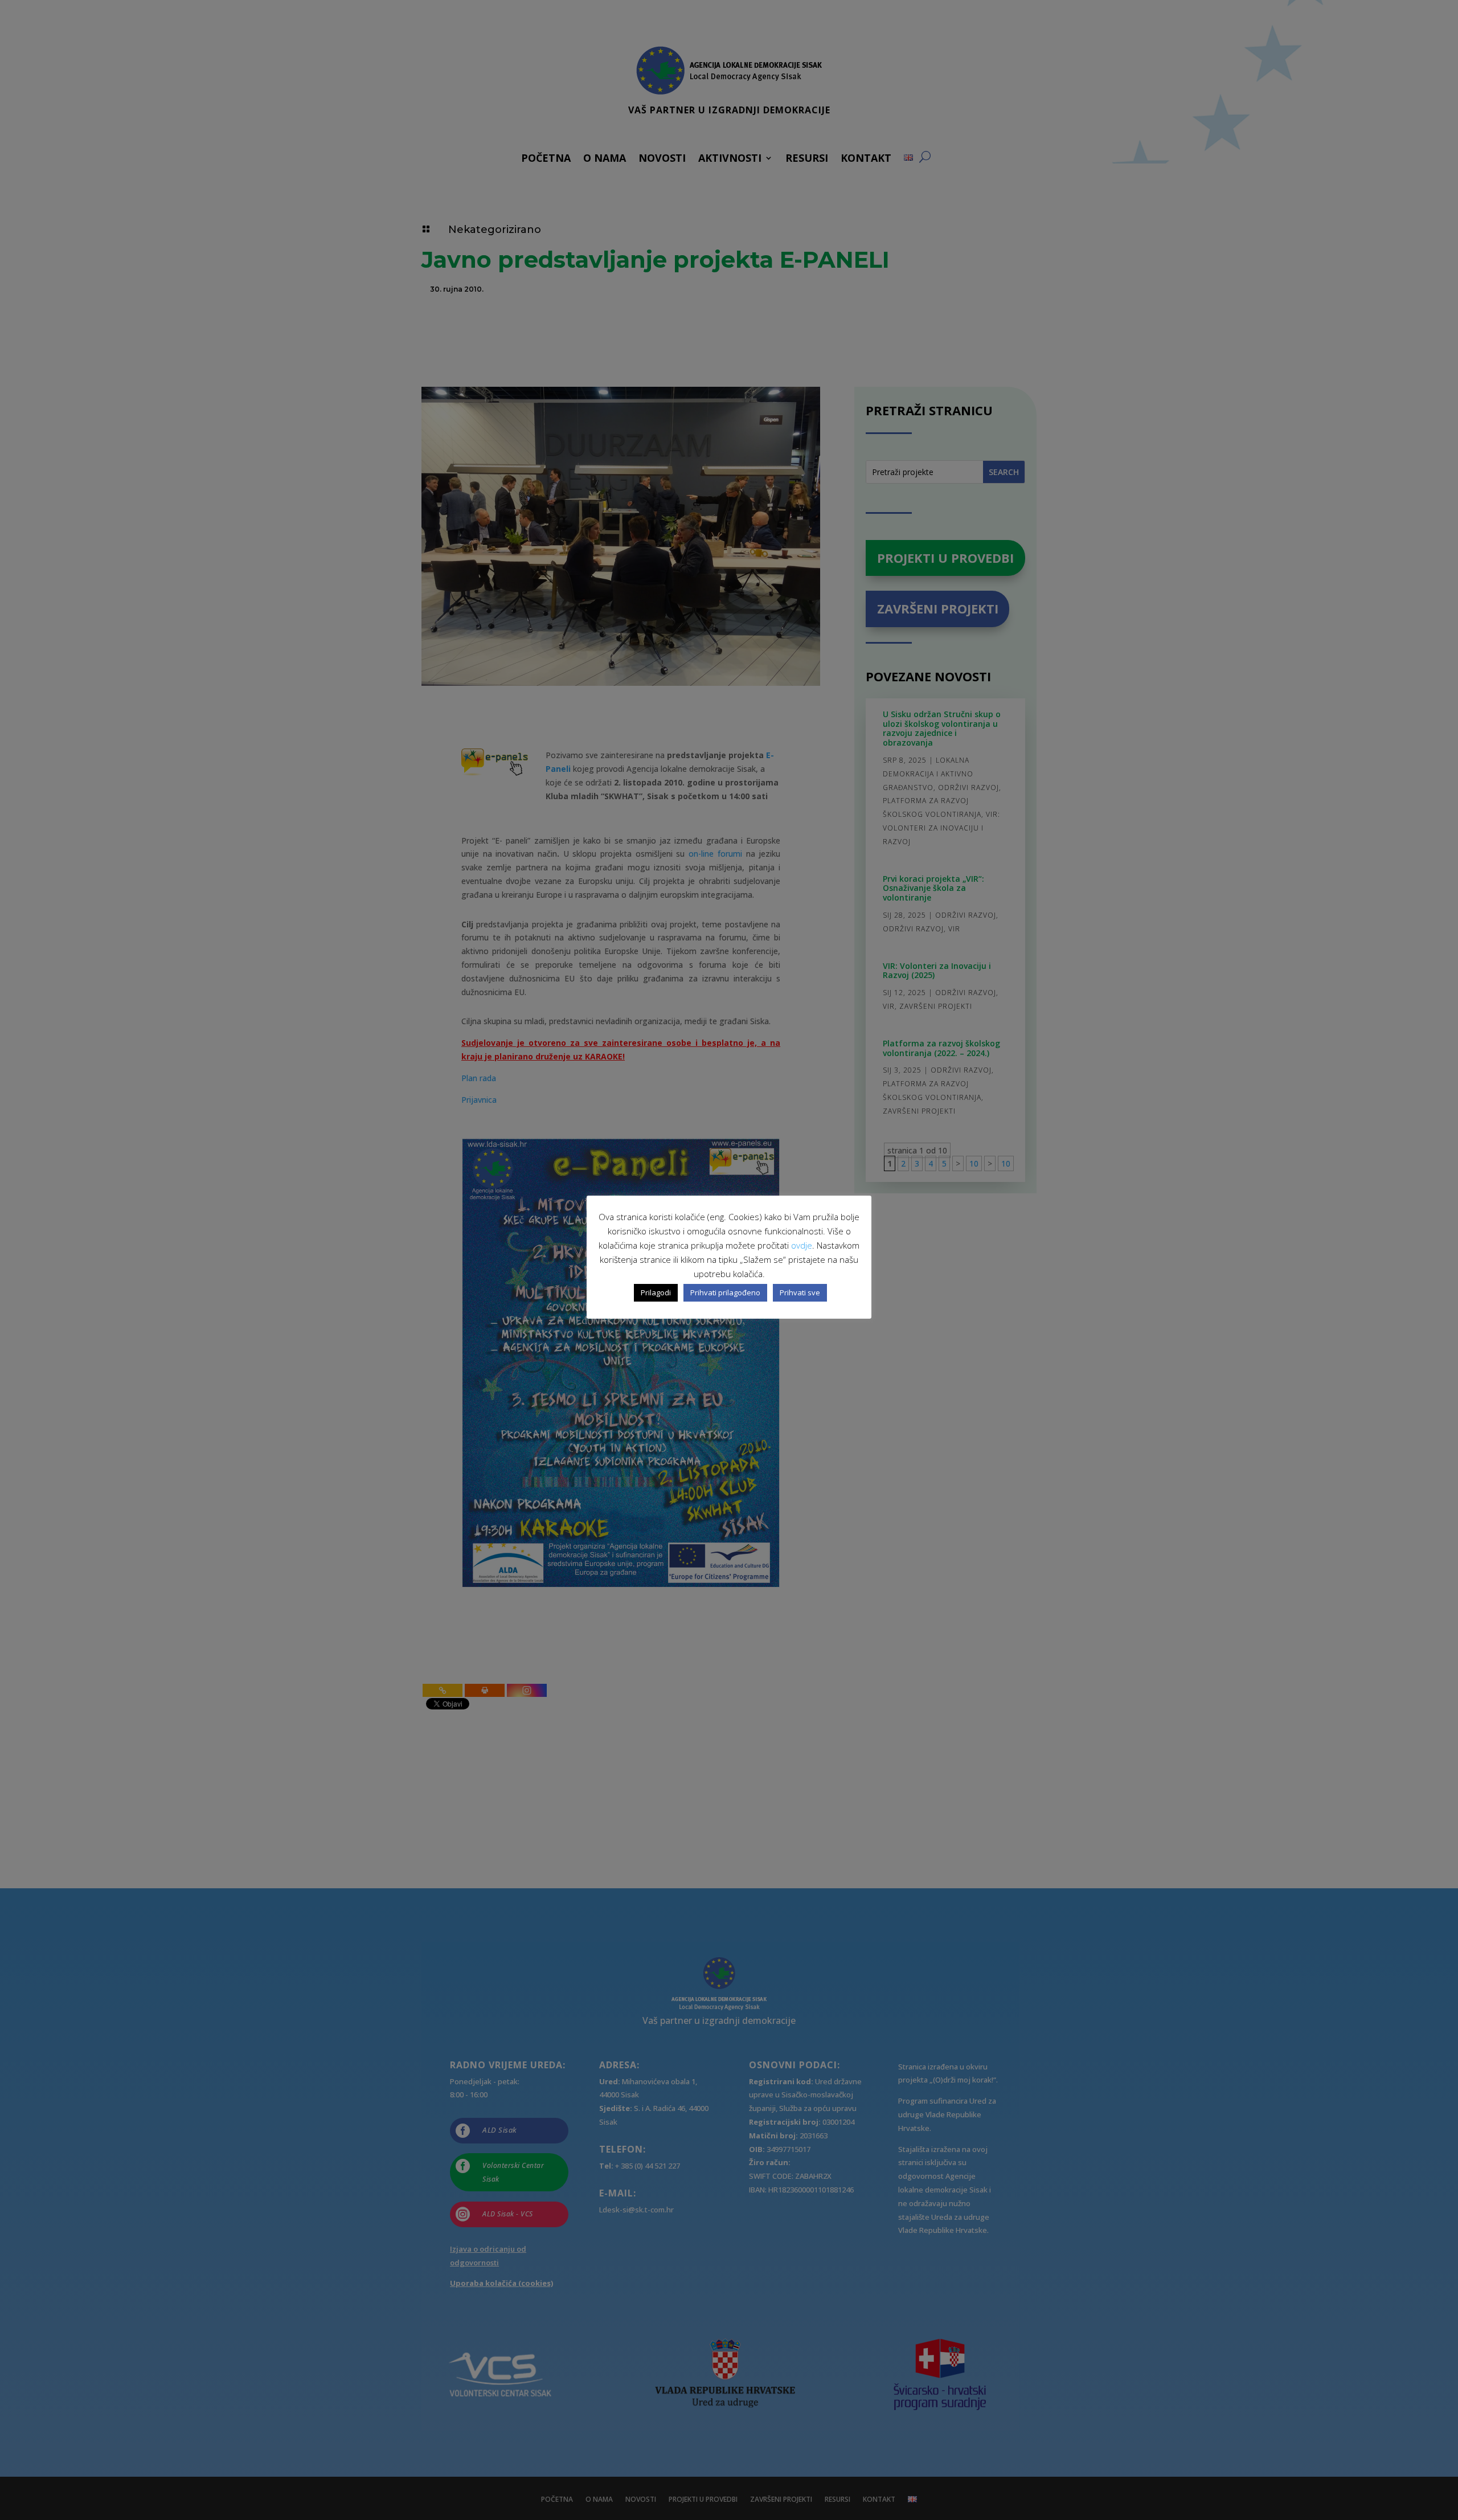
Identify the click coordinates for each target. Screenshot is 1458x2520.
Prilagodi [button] (656, 1292)
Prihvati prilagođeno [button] (725, 1292)
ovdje (802, 1245)
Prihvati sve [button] (800, 1292)
